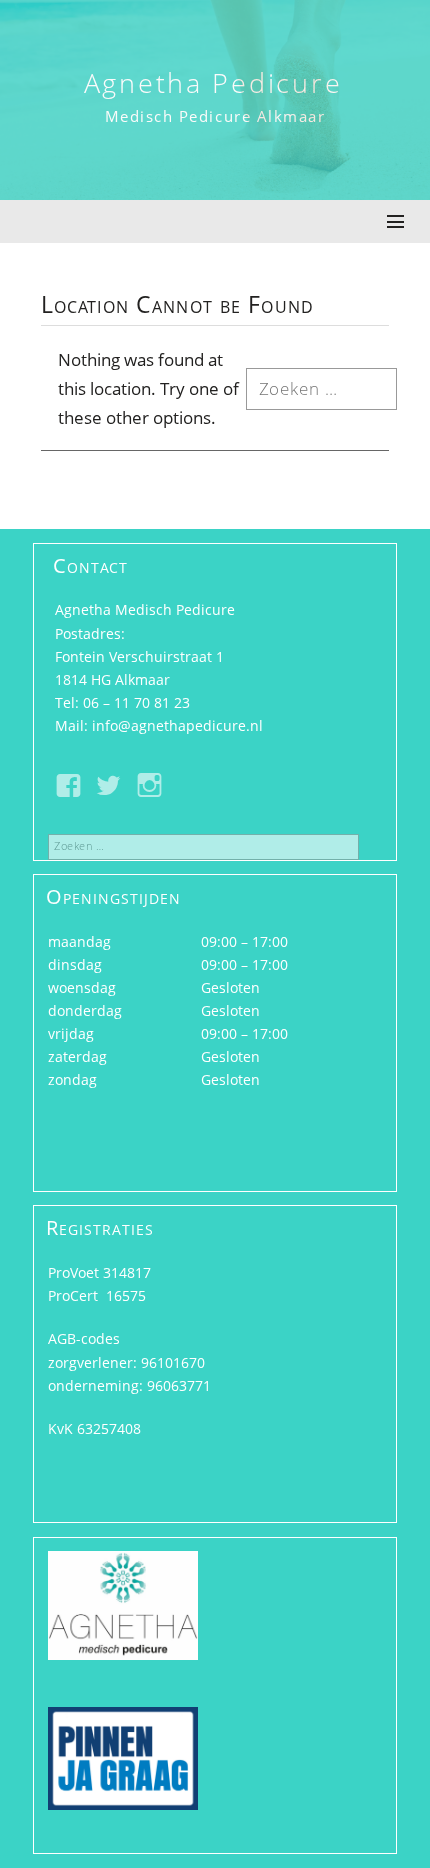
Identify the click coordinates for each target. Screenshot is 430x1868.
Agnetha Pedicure (213, 82)
